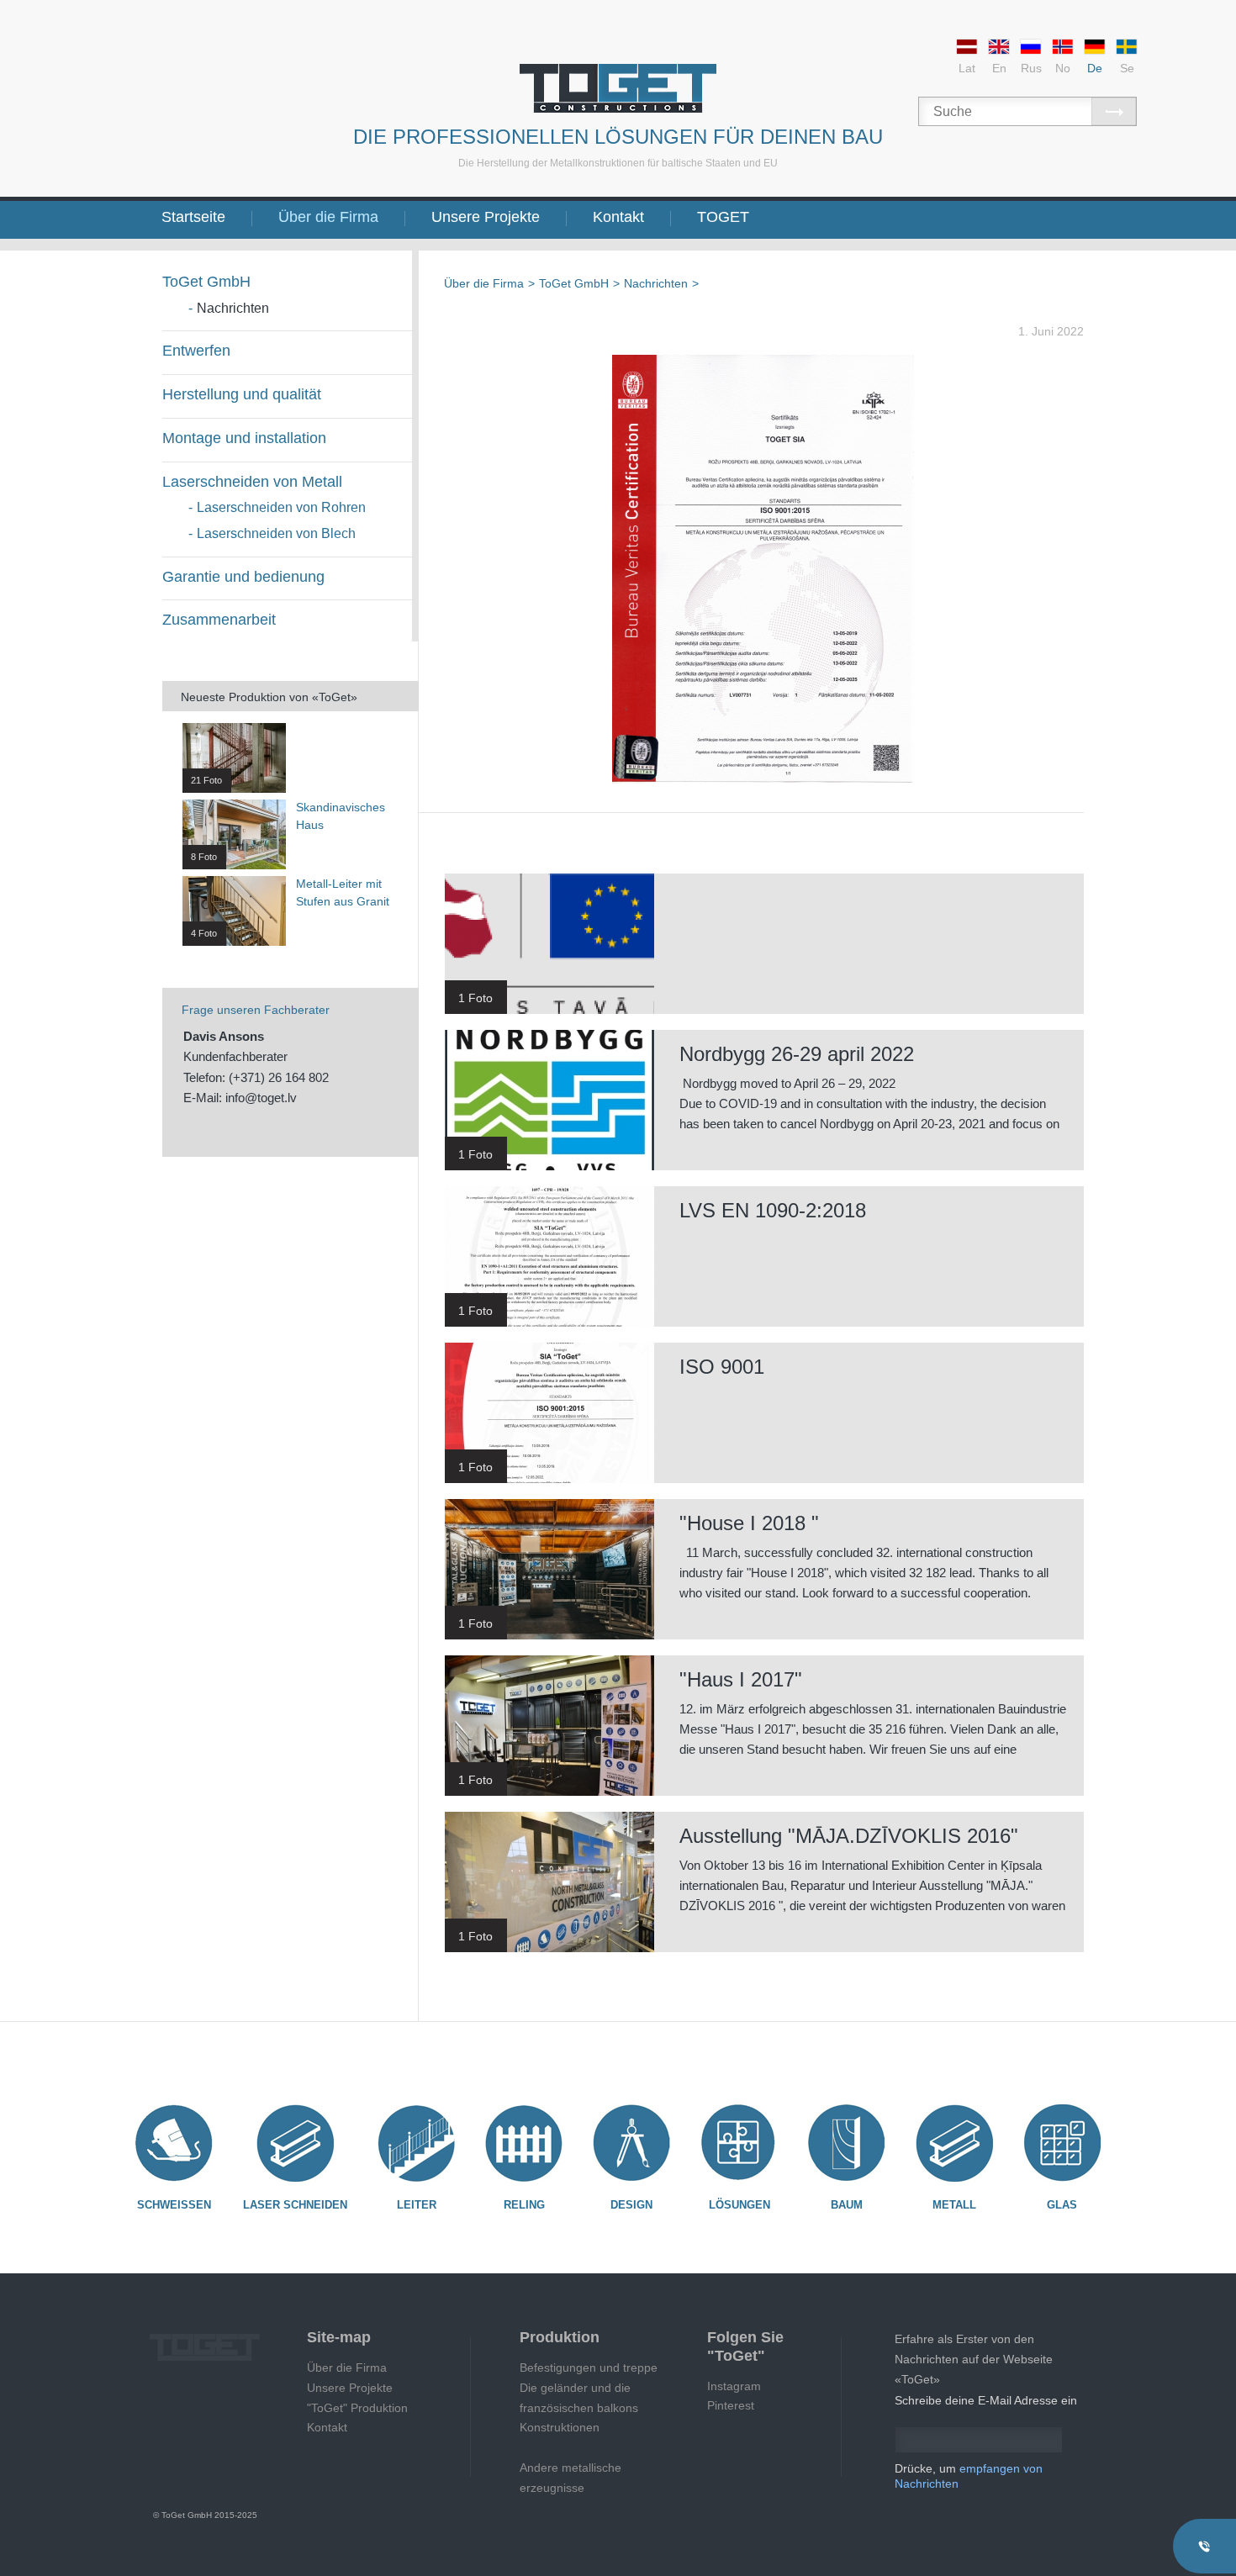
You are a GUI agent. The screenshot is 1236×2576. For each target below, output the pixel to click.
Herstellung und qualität (242, 394)
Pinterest (731, 2405)
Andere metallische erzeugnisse (570, 2478)
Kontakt (618, 217)
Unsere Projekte (486, 217)
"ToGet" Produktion (357, 2408)
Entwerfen (196, 351)
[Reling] (524, 2143)
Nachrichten (233, 308)
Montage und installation (244, 438)
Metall (954, 2205)
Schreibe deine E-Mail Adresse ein (986, 2400)
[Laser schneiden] (295, 2143)
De (1095, 68)
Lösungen (739, 2205)
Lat (967, 68)
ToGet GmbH (206, 282)
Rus (1031, 68)
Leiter (417, 2205)
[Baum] (847, 2143)
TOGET (723, 217)
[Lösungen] (739, 2143)
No (1063, 68)
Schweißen (174, 2205)
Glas (1062, 2205)
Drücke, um (969, 2476)
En (999, 68)
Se (1127, 68)
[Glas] (1062, 2143)
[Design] (631, 2143)
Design (631, 2205)
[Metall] (954, 2143)
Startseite (193, 217)
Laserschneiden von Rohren (281, 507)
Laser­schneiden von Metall (252, 482)
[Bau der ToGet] (618, 88)
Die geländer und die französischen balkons (579, 2398)
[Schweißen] (174, 2143)
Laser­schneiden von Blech (276, 533)
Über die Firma (328, 217)
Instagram (734, 2386)
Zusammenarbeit (219, 620)
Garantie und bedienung (243, 577)
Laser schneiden (295, 2205)
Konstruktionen (560, 2427)
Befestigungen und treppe (589, 2367)
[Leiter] (416, 2143)
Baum (847, 2205)
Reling (524, 2205)
